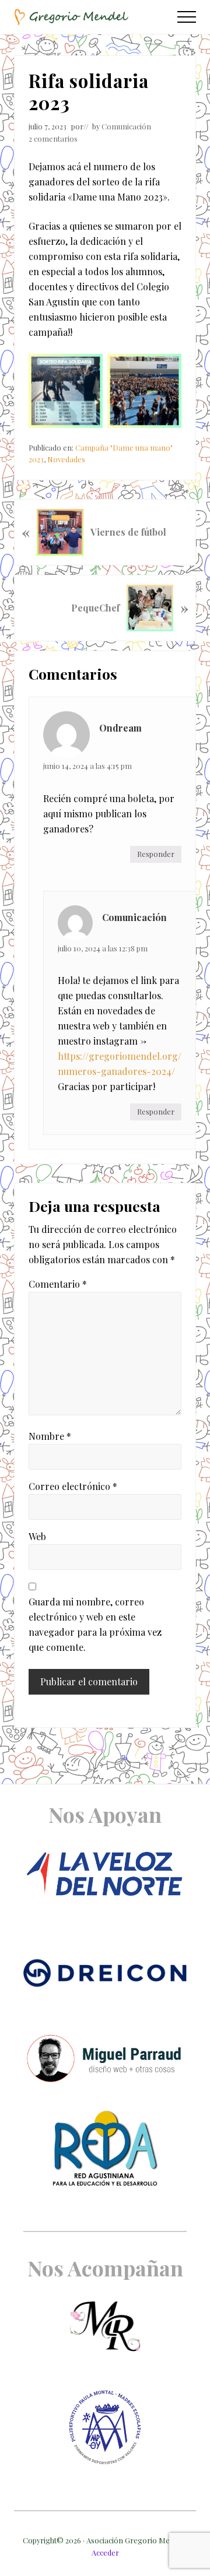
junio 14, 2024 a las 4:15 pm (87, 766)
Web (37, 1536)
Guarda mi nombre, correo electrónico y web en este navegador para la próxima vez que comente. (95, 1624)
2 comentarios (53, 138)
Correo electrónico (73, 1486)
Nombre (50, 1436)
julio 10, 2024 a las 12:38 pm (103, 948)
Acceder (105, 2552)
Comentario (58, 1284)
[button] (187, 17)
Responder (156, 854)
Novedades (66, 459)
